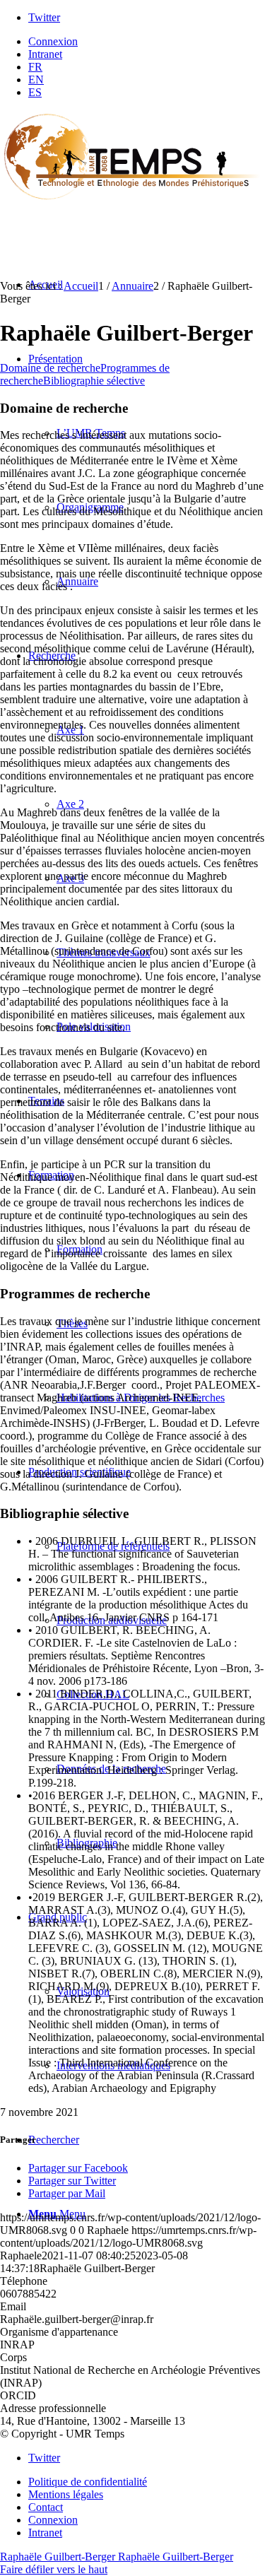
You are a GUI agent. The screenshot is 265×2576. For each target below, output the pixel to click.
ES (35, 92)
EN (36, 80)
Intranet (45, 54)
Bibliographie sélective (94, 381)
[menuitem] (147, 42)
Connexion (53, 41)
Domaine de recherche (50, 368)
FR (35, 67)
